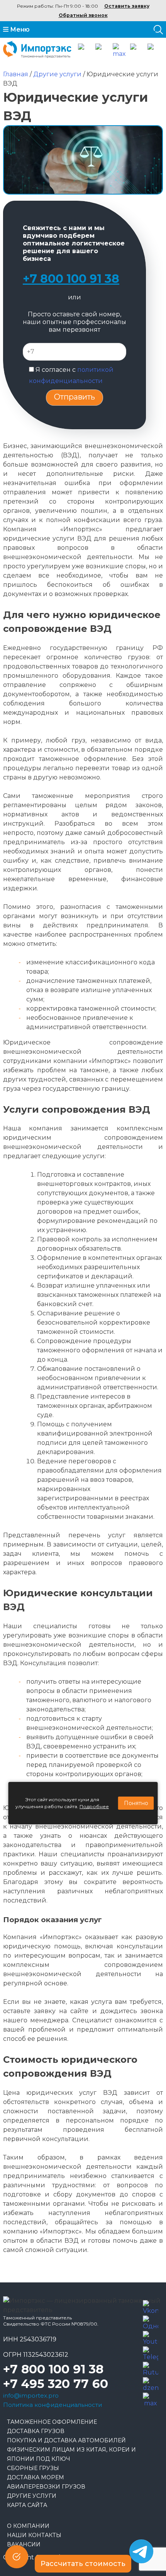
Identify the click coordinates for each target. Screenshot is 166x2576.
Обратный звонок (83, 15)
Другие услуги (32, 2496)
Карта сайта (27, 2505)
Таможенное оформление (52, 2422)
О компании (28, 2526)
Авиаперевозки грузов (46, 2487)
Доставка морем (36, 2477)
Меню (19, 29)
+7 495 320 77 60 (56, 2384)
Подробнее (94, 1806)
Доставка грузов (36, 2431)
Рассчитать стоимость (83, 2564)
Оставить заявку (127, 6)
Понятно (136, 1803)
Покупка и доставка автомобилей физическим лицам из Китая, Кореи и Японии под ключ (71, 2450)
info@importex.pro (31, 2395)
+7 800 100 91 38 (71, 279)
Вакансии (24, 2544)
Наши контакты (34, 2535)
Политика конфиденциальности (53, 2405)
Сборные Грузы (33, 2468)
